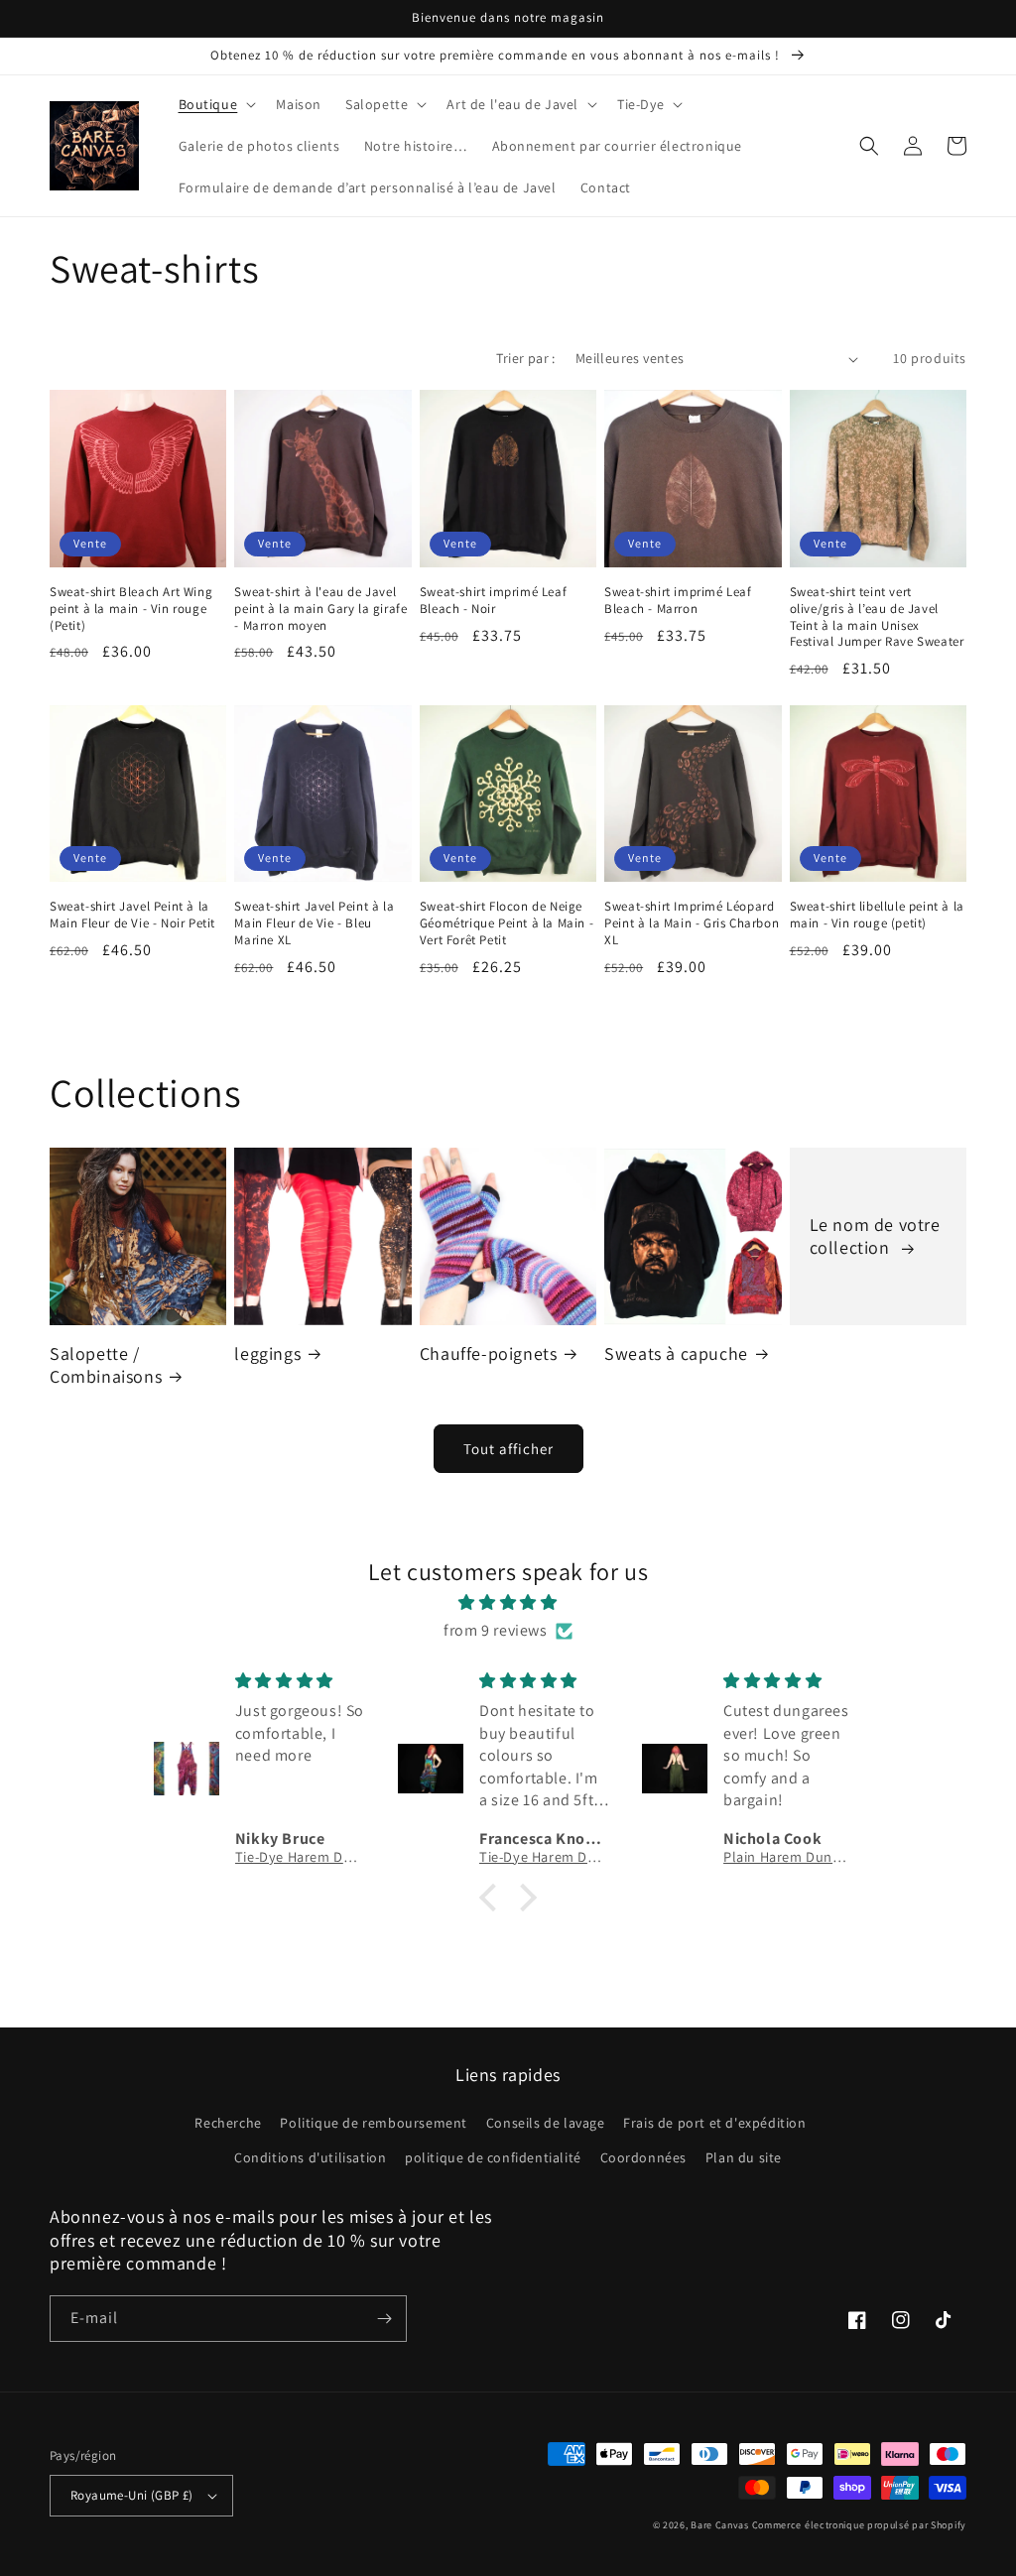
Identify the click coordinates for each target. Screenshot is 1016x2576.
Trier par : (525, 358)
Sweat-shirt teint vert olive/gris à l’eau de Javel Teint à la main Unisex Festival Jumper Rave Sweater (877, 617)
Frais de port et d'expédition (714, 2123)
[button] (216, 104)
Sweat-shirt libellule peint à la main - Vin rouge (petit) (877, 915)
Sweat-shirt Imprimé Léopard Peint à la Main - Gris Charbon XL (692, 923)
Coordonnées (644, 2157)
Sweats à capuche (676, 1353)
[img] (508, 1603)
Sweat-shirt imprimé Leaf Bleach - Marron (678, 601)
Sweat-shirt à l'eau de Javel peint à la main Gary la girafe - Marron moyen (320, 609)
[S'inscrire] (384, 2319)
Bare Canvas (720, 2525)
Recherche (228, 2123)
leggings (267, 1353)
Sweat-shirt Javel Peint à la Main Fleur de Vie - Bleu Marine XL (314, 923)
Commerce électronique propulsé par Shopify (859, 2525)
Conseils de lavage (546, 2123)
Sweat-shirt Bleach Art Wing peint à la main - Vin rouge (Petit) (131, 609)
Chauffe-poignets (489, 1353)
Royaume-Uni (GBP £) (132, 2495)
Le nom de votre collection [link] (875, 1236)
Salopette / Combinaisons (106, 1365)
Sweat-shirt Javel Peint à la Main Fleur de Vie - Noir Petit (132, 915)
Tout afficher (508, 1449)
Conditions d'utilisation (310, 2157)
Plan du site (744, 2157)
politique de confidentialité (493, 2157)
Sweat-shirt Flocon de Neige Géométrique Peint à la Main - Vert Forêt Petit (507, 923)
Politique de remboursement (374, 2123)
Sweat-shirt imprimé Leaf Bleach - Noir (493, 601)
